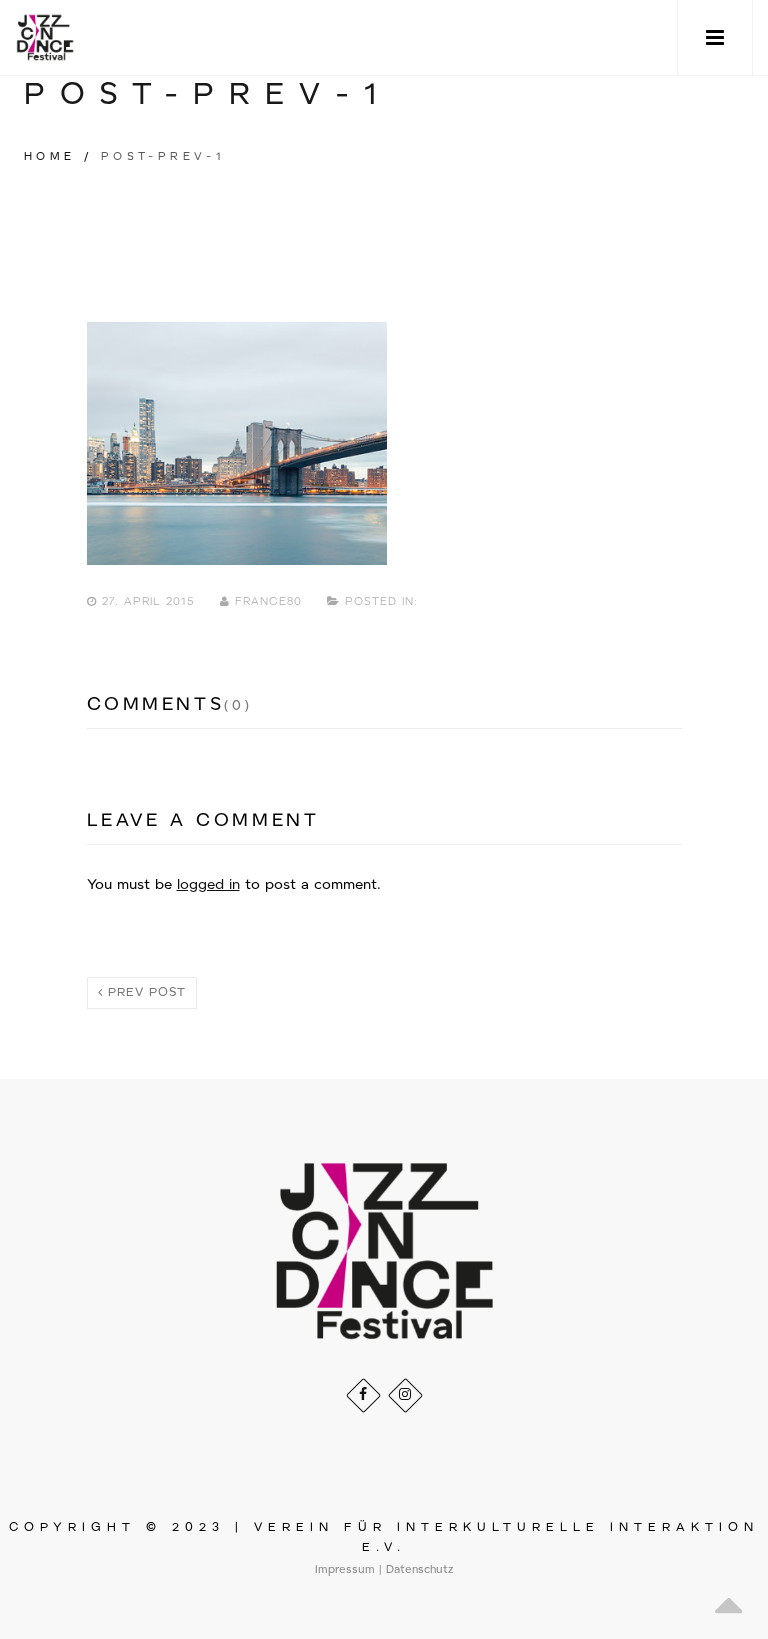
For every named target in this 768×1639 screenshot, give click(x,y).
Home (50, 157)
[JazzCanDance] (45, 37)
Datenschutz (419, 1570)
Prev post (144, 992)
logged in (208, 885)
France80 (268, 602)
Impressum (345, 1570)
